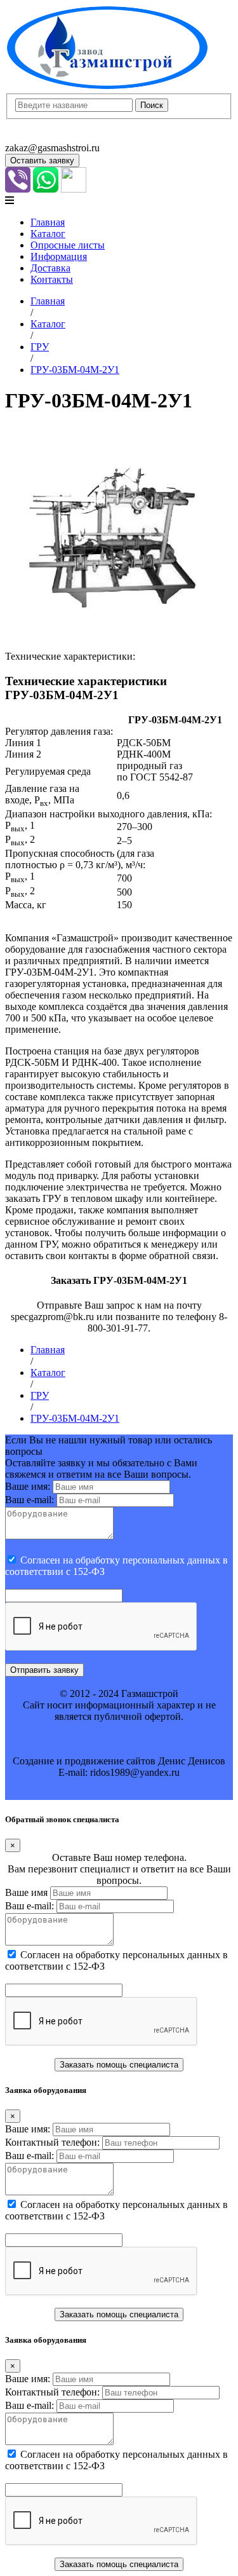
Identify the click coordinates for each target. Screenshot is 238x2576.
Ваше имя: (28, 1486)
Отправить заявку (44, 1670)
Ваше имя (26, 1892)
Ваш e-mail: (30, 1500)
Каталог (48, 234)
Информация (59, 256)
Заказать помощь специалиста (119, 2065)
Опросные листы (68, 245)
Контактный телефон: (52, 2142)
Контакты (52, 279)
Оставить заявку (42, 160)
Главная (48, 222)
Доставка (50, 268)
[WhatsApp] (46, 189)
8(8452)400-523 (38, 136)
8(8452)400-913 (38, 125)
